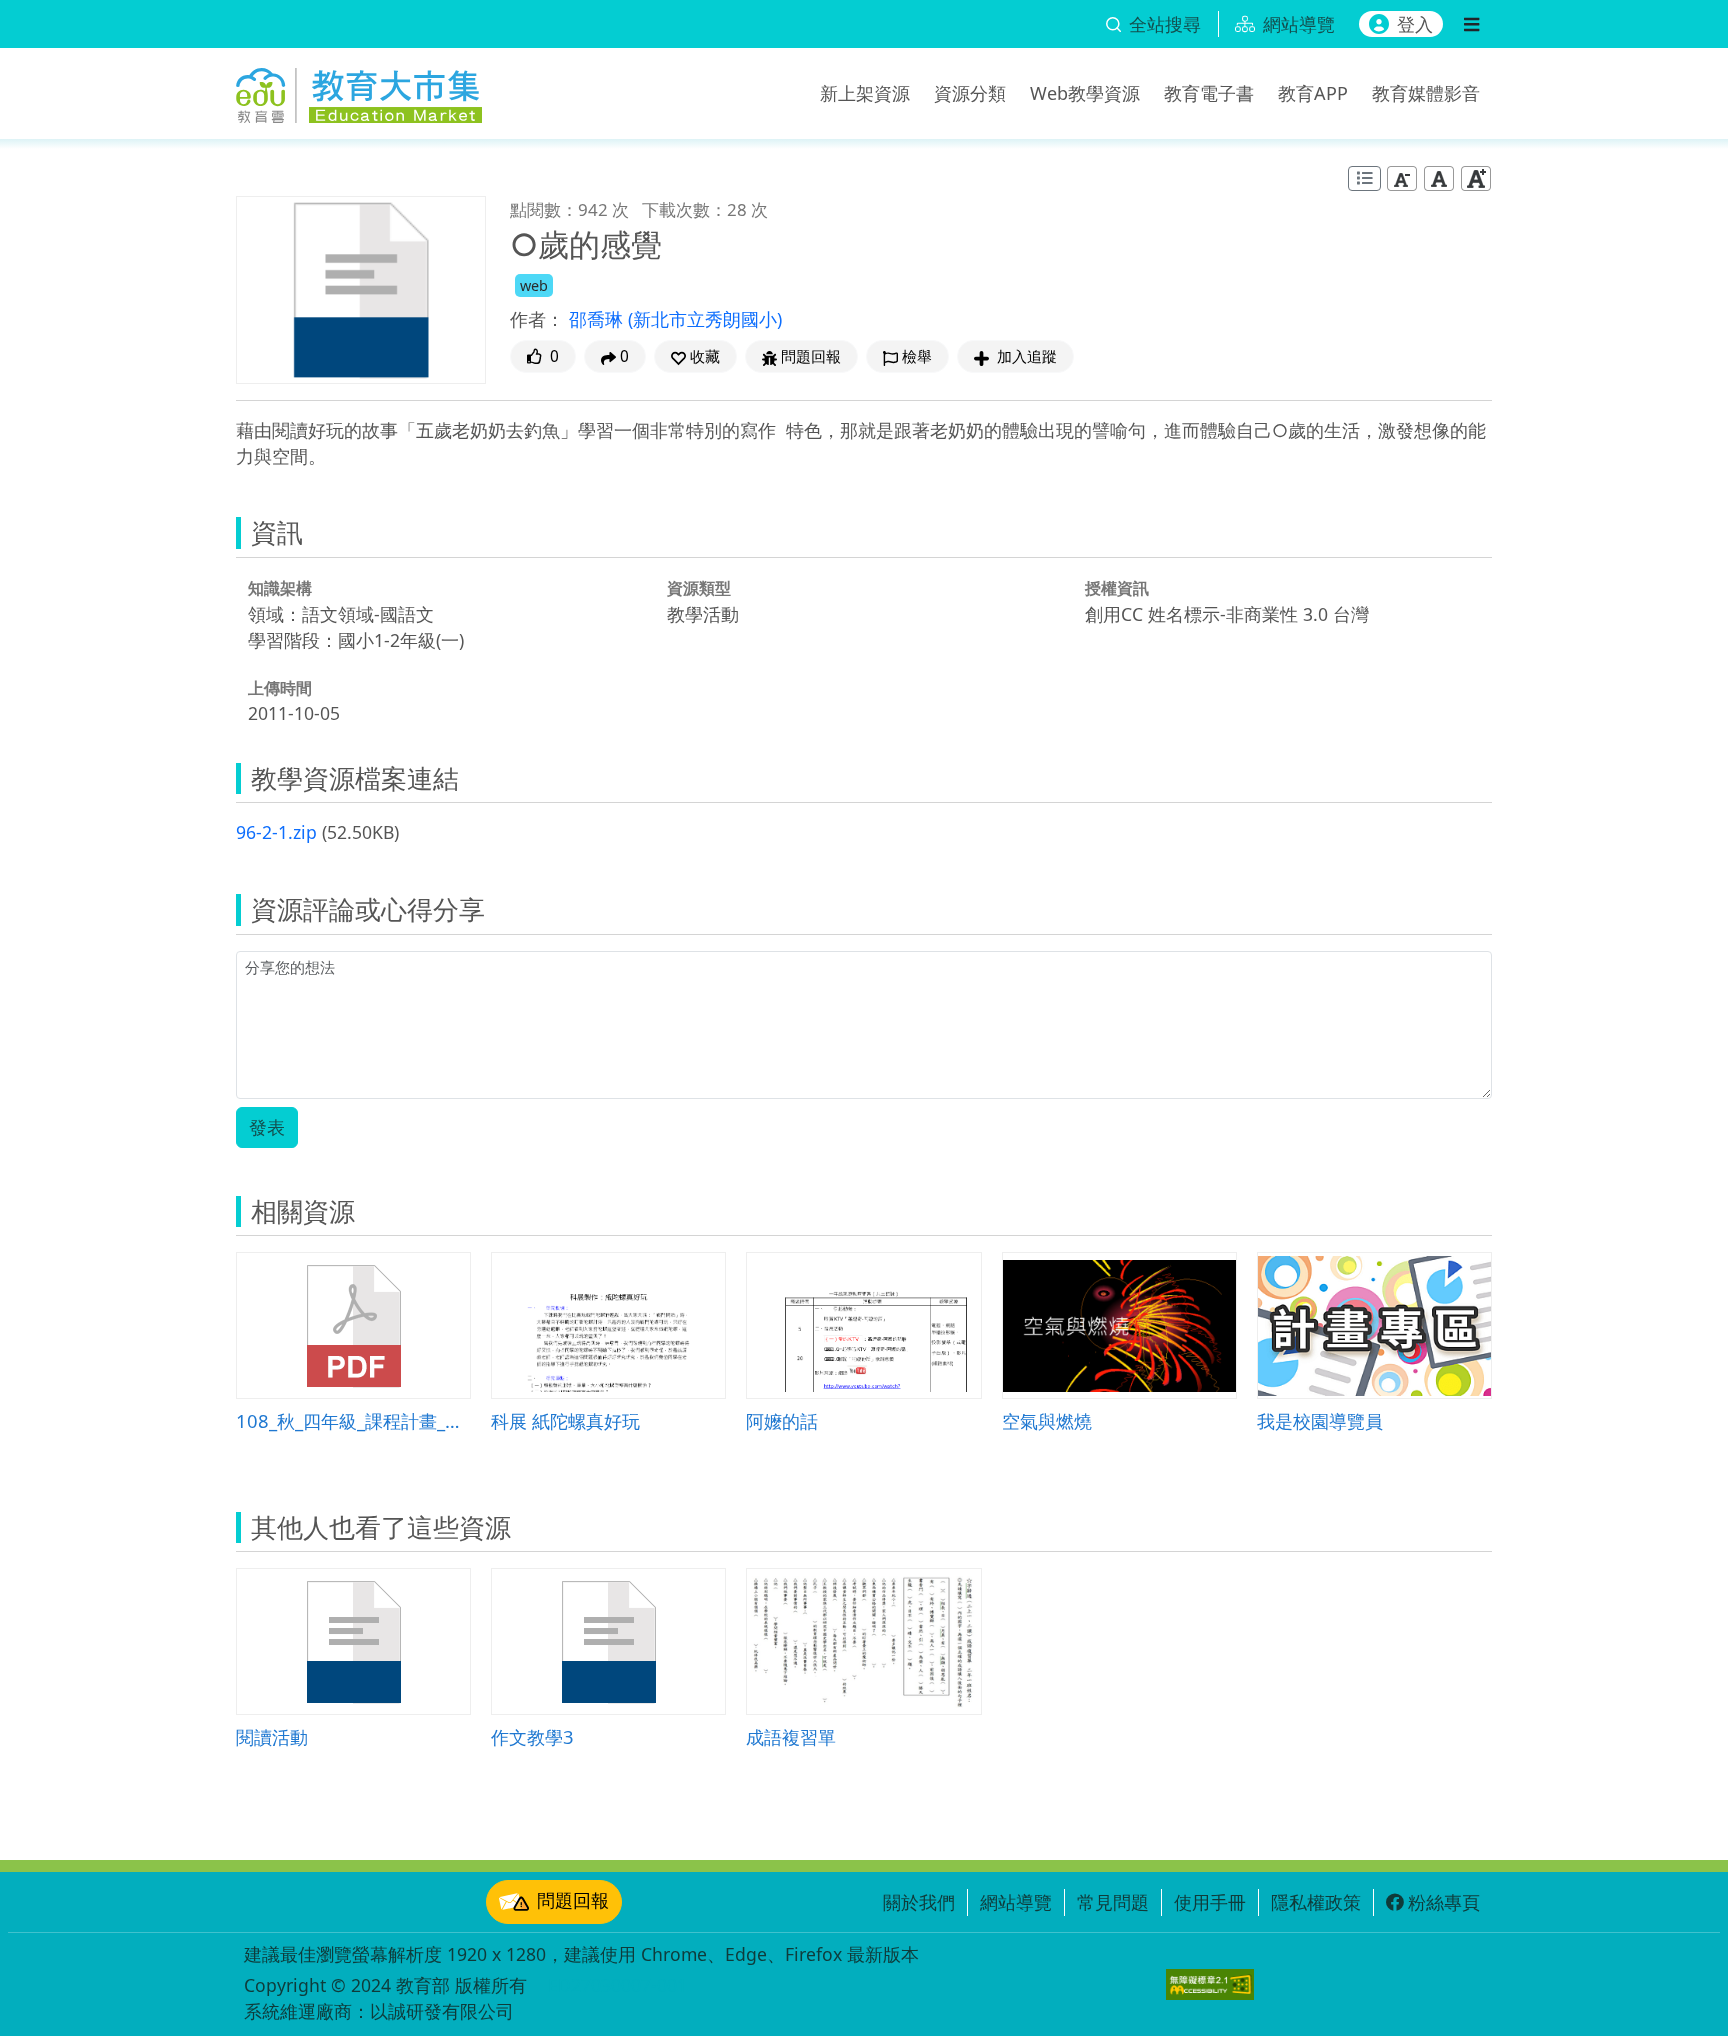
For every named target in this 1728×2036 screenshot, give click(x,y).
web (534, 285)
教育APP (1313, 93)
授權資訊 (1117, 588)
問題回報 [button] (811, 356)
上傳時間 (280, 688)
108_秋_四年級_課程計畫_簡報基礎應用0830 (353, 1420)
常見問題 (1113, 1902)
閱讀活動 (272, 1736)
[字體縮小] (1402, 178)
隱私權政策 (1316, 1902)
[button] (695, 356)
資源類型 (699, 588)
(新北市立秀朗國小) (705, 319)
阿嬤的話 (782, 1420)
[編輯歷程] (1364, 178)
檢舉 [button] (917, 356)
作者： (537, 319)
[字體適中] (1439, 178)
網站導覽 (1016, 1902)
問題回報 (573, 1900)
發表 (267, 1127)
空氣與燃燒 (1047, 1420)
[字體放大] (1476, 178)
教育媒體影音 (1426, 93)
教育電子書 (1209, 93)
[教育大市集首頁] (359, 90)
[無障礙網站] (1210, 1984)
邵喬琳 (598, 319)
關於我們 (919, 1902)
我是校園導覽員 (1320, 1420)
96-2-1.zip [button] (276, 832)
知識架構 (280, 588)
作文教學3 (532, 1736)
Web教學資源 (1085, 93)
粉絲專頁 (1444, 1902)
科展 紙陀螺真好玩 (565, 1420)
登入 (1415, 24)
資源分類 (970, 93)
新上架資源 (865, 93)
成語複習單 (791, 1736)
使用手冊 (1210, 1902)
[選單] (1471, 24)
